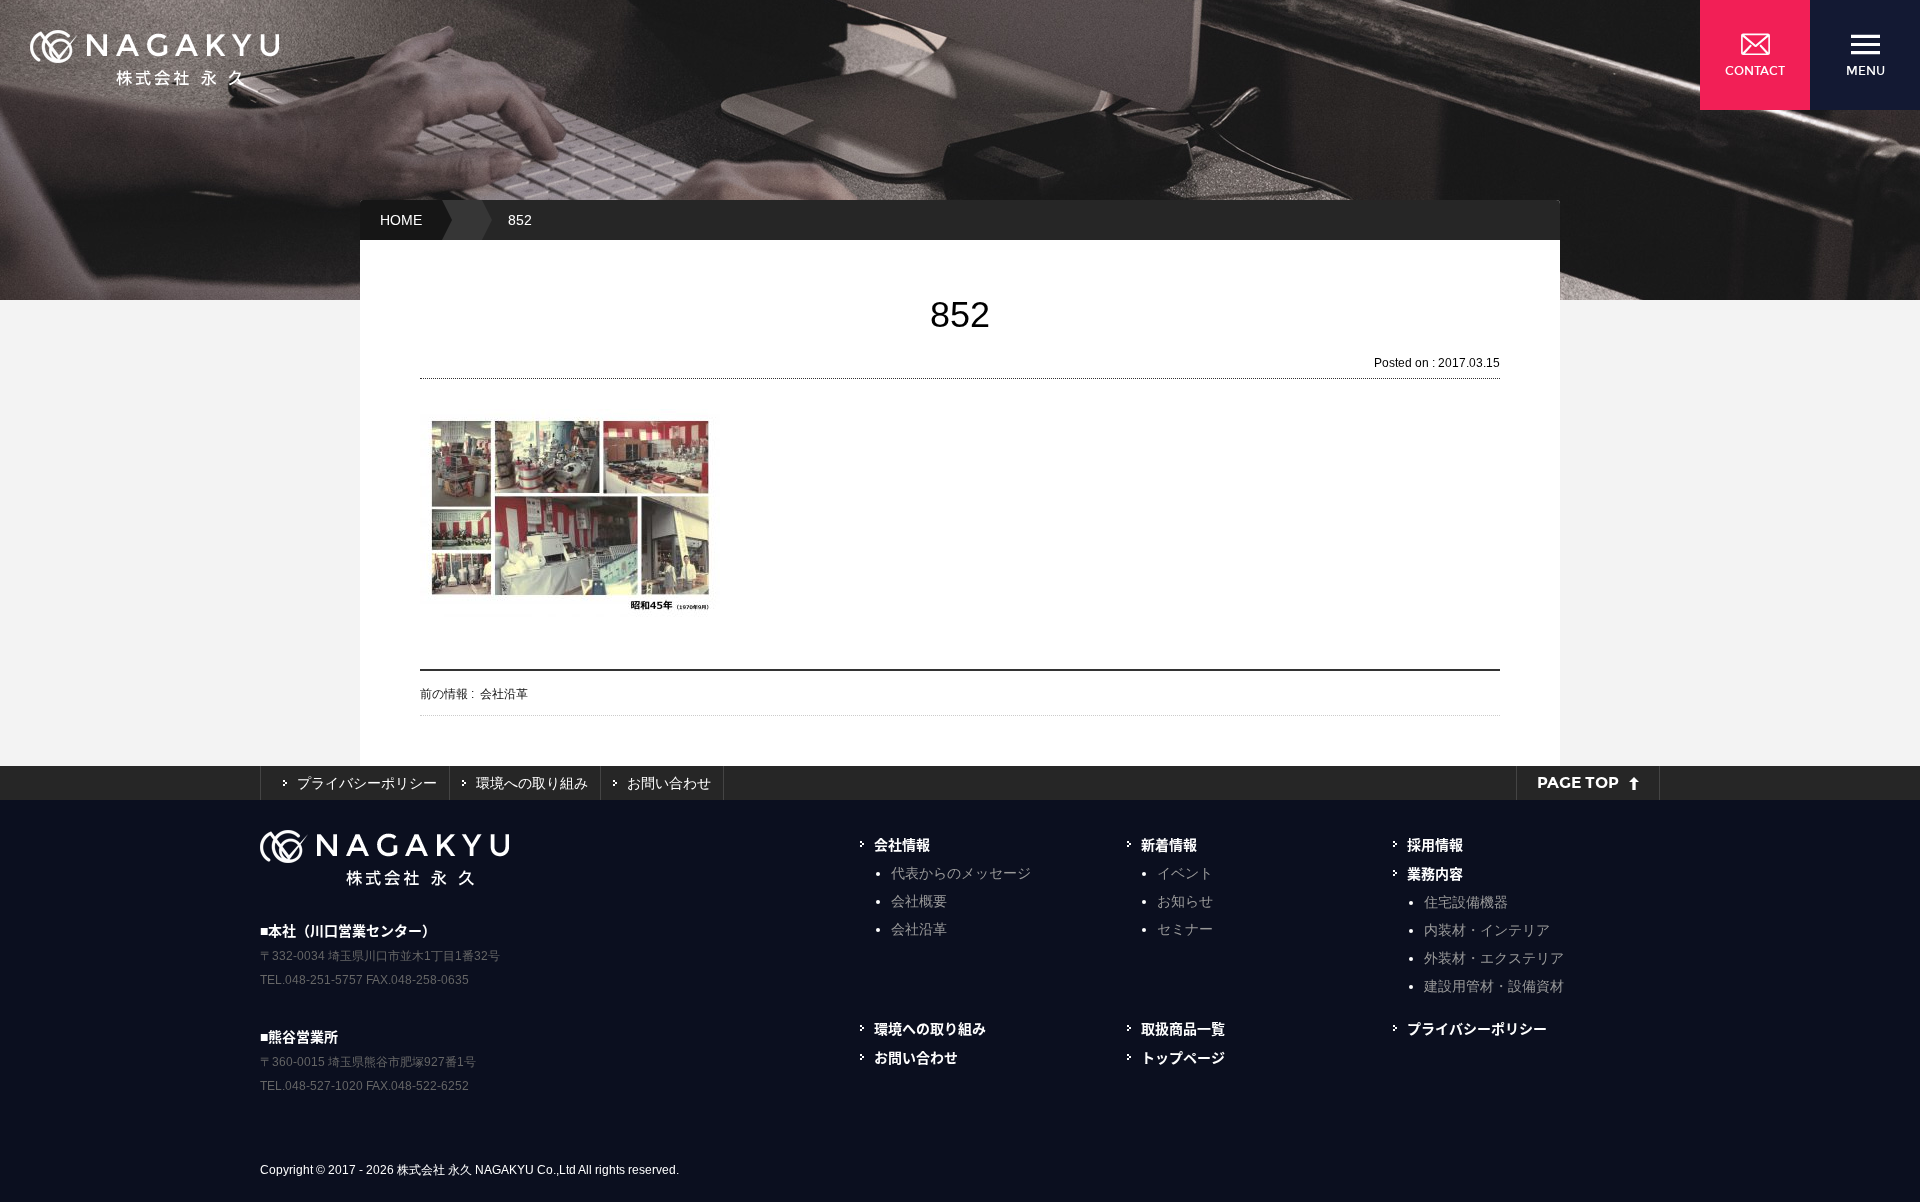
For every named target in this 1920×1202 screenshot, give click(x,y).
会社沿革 (919, 929)
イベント (1185, 873)
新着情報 (1169, 844)
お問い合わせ (669, 783)
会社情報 (902, 844)
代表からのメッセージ (961, 873)
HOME (401, 220)
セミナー (1185, 929)
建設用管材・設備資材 (1494, 986)
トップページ (1183, 1057)
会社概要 (919, 901)
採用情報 (1435, 844)
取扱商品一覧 (1183, 1028)
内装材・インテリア (1487, 930)
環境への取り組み (532, 783)
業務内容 (1435, 873)
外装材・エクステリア (1494, 958)
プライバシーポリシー (367, 783)
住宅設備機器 (1466, 902)
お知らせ (1185, 901)
